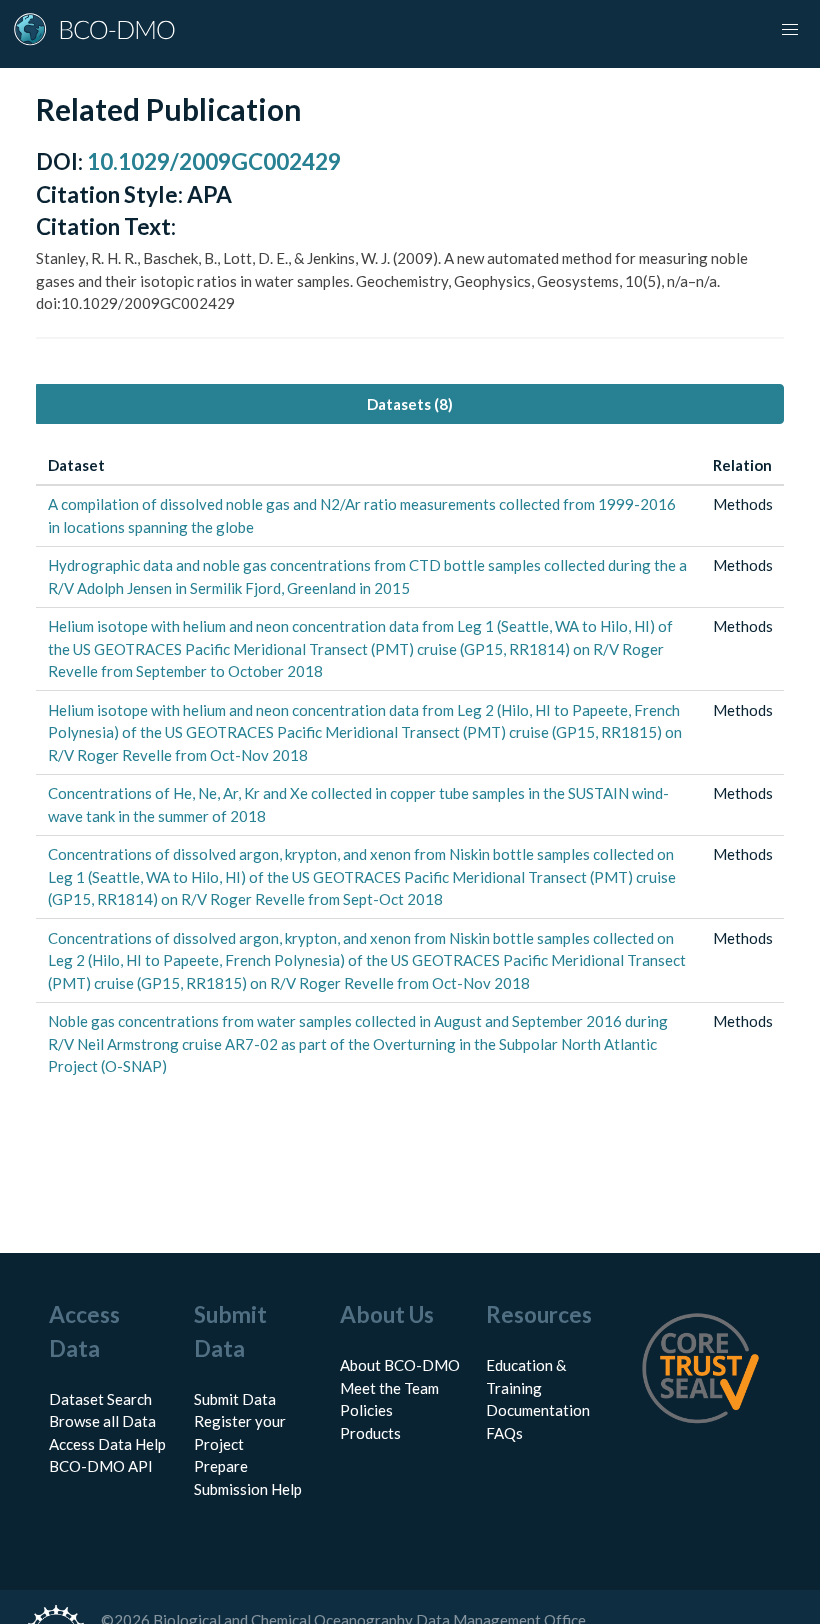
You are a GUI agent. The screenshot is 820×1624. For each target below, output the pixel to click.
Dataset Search (100, 1399)
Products (370, 1433)
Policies (366, 1410)
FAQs (504, 1433)
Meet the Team (389, 1388)
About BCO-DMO (400, 1365)
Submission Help (248, 1489)
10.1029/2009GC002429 (214, 161)
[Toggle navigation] (790, 30)
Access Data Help (107, 1444)
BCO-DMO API (101, 1466)
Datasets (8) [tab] (410, 404)
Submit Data (235, 1399)
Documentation (538, 1410)
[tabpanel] (410, 765)
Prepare (221, 1466)
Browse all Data (102, 1421)
